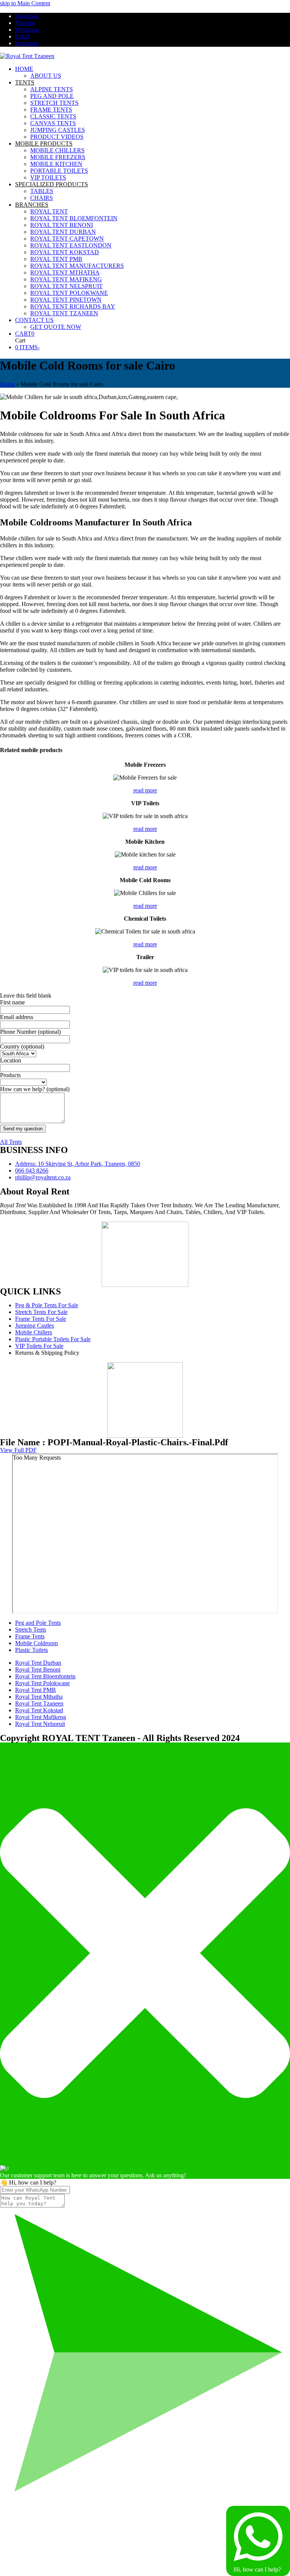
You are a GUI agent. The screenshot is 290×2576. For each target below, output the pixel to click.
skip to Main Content (25, 3)
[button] (25, 334)
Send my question (23, 1129)
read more (145, 790)
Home (7, 384)
